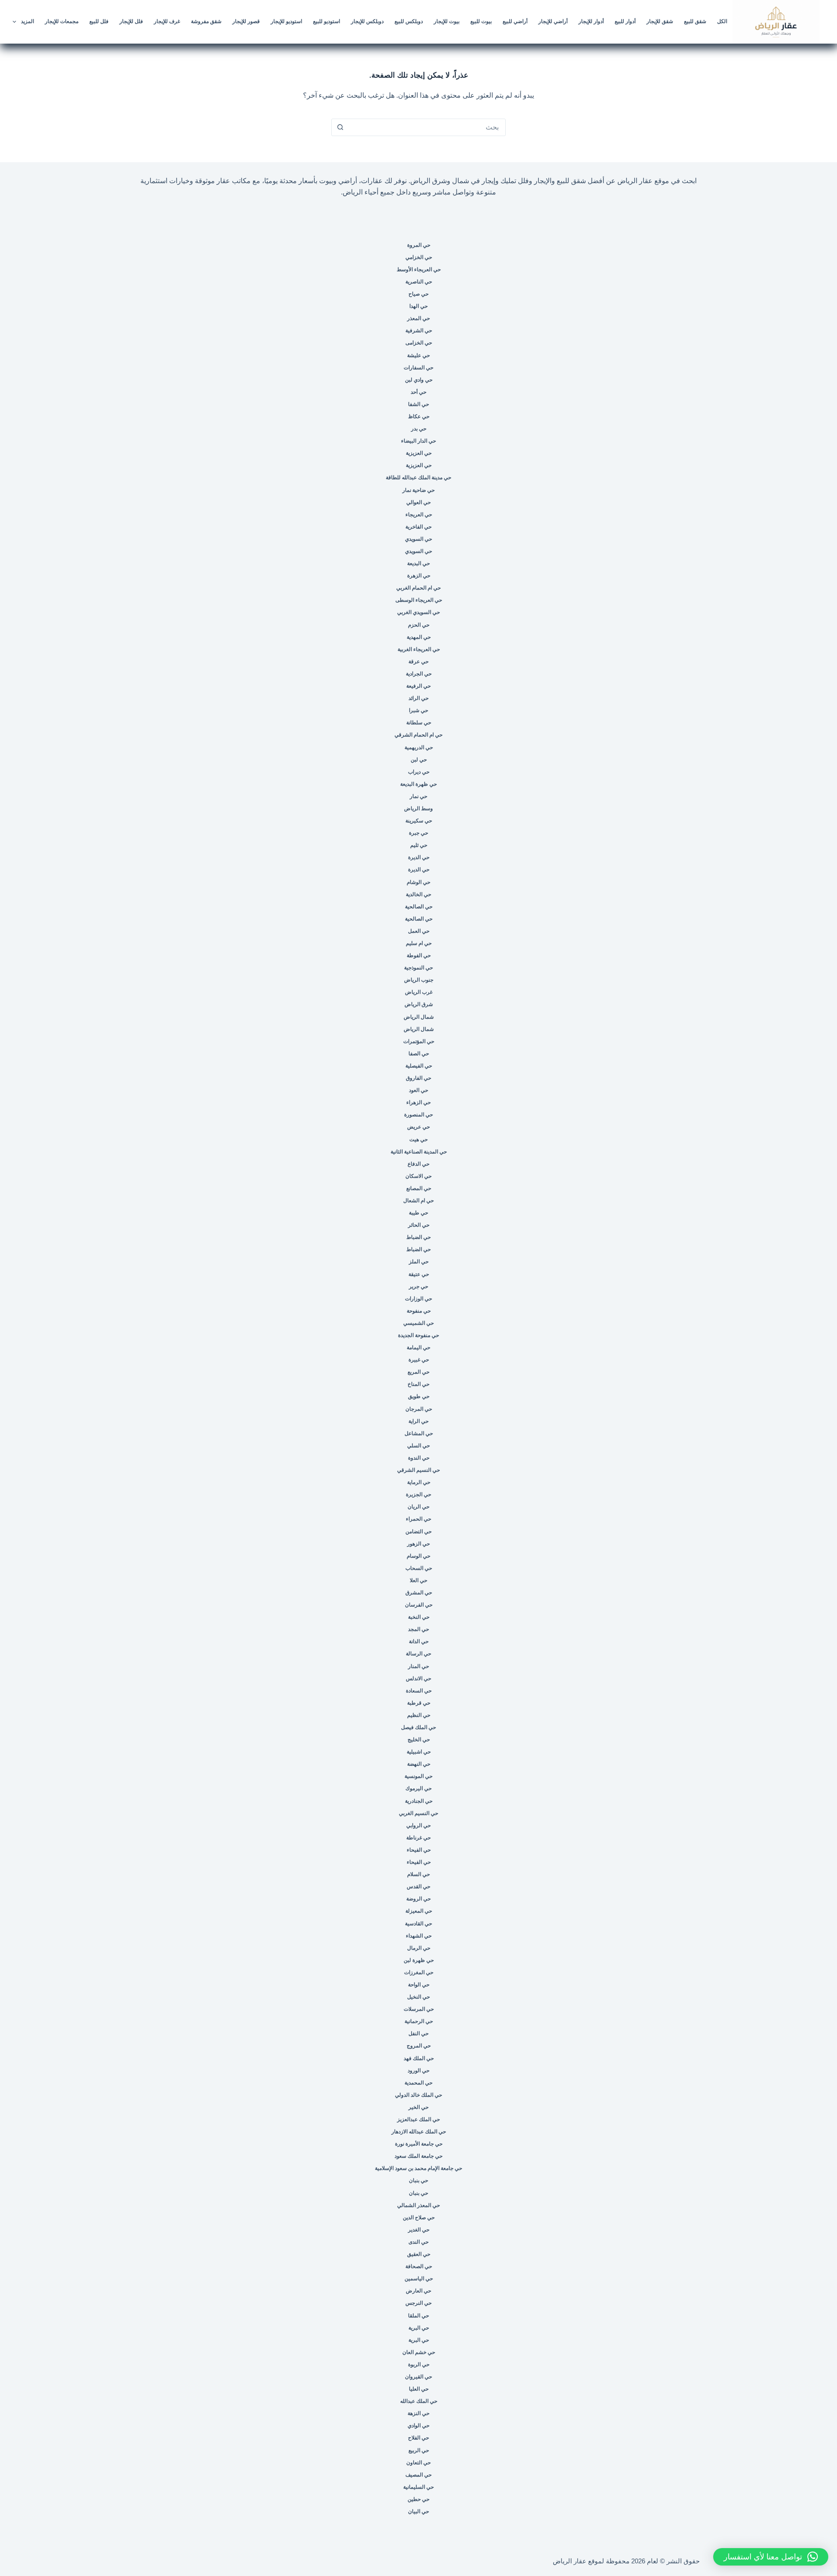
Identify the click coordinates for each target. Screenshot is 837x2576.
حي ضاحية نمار (418, 490)
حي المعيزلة (419, 1911)
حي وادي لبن (419, 380)
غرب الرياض (419, 992)
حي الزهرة (419, 576)
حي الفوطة (419, 955)
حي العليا (419, 2389)
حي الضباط (418, 1237)
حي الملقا (418, 2316)
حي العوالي (418, 502)
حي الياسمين (419, 2279)
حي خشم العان (419, 2352)
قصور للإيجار (246, 21)
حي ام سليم (419, 943)
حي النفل (418, 2034)
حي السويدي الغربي (418, 612)
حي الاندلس (418, 1679)
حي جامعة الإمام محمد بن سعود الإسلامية (418, 2168)
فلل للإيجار (131, 21)
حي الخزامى (419, 343)
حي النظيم (419, 1715)
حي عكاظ (419, 416)
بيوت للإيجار (447, 21)
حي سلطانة (419, 723)
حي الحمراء (418, 1519)
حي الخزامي (419, 257)
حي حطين (418, 2499)
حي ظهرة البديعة (418, 784)
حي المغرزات (419, 1972)
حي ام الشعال (418, 1201)
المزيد (27, 21)
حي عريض (418, 1127)
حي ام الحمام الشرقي (418, 735)
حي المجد (418, 1629)
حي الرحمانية (419, 2021)
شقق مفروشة (206, 21)
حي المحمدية (418, 2083)
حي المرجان (419, 1409)
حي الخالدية (418, 894)
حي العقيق (419, 2254)
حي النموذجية (418, 968)
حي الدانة (419, 1641)
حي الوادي (418, 2426)
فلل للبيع (99, 21)
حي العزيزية (419, 453)
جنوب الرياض (419, 980)
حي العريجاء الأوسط (419, 270)
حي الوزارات (418, 1299)
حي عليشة (418, 355)
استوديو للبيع (327, 21)
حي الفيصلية (419, 1066)
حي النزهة (418, 2413)
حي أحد (418, 392)
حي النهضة (419, 1764)
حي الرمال (419, 1948)
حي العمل (419, 931)
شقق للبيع (695, 21)
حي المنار (418, 1666)
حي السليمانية (418, 2487)
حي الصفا (419, 1054)
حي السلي (418, 1446)
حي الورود (418, 2071)
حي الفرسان (419, 1605)
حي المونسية (418, 1776)
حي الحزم (419, 625)
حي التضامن (418, 1532)
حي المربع (418, 1372)
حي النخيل (418, 1997)
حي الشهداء (419, 1936)
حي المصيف (418, 2475)
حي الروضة (418, 1899)
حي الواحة (419, 1985)
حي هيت (418, 1140)
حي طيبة (418, 1213)
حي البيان (418, 2511)
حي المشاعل (419, 1433)
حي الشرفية (419, 331)
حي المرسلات (419, 2009)
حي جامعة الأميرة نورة (419, 2144)
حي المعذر (418, 318)
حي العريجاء (419, 515)
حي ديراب (419, 772)
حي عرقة (418, 662)
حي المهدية (419, 637)
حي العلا (418, 1580)
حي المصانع (419, 1188)
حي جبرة (418, 833)
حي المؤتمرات (419, 1041)
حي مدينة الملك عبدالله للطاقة (418, 478)
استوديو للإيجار (286, 21)
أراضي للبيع (515, 21)
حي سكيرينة (419, 821)
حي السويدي (418, 539)
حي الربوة (419, 2364)
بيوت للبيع (481, 21)
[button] (771, 2557)
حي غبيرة (419, 1360)
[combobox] (427, 127)
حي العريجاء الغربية (419, 649)
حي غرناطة (418, 1838)
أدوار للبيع (625, 21)
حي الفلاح (418, 2438)
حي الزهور (418, 1544)
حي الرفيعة (418, 686)
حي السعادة (419, 1691)
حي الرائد (418, 698)
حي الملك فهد (419, 2058)
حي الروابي (418, 1825)
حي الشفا (418, 404)
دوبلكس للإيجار (367, 21)
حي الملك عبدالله (419, 2401)
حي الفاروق (418, 1078)
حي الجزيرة (418, 1494)
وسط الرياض (418, 809)
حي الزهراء (418, 1102)
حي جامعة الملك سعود (418, 2156)
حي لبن (419, 760)
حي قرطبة (419, 1703)
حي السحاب (419, 1568)
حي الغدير (419, 2230)
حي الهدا (418, 306)
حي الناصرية (419, 282)
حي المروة (419, 245)
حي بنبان (418, 2180)
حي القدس (418, 1887)
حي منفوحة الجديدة (418, 1335)
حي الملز (419, 1262)
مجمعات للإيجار (62, 21)
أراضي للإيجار (553, 21)
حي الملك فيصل (418, 1727)
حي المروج (419, 2046)
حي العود (418, 1090)
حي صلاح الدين (419, 2218)
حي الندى (418, 2242)
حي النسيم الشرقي (418, 1470)
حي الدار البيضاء (418, 441)
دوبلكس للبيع (409, 21)
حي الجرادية (419, 674)
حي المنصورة (418, 1115)
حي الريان (418, 1507)
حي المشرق (419, 1593)
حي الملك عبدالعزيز (418, 2119)
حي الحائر (419, 1225)
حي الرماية (419, 1482)
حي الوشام (418, 882)
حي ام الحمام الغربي (418, 588)
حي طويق (419, 1396)
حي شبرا (418, 710)
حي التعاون (418, 2463)
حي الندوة (419, 1458)
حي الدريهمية (419, 747)
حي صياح (418, 294)
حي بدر (419, 429)
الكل (722, 21)
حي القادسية (418, 1924)
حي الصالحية (419, 907)
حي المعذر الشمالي (418, 2205)
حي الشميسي (418, 1323)
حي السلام (418, 1874)
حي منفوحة (419, 1311)
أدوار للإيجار (591, 21)
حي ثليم (419, 845)
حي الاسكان (418, 1176)
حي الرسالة (418, 1654)
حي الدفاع (418, 1164)
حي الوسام (418, 1556)
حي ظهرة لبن (419, 1960)
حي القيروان (418, 2377)
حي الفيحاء (419, 1850)
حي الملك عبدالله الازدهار (419, 2132)
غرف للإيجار (167, 21)
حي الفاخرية (418, 527)
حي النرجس (418, 2303)
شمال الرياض (419, 1017)
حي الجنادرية (419, 1801)
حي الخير (418, 2107)
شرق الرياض (419, 1004)
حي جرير (418, 1286)
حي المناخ (418, 1384)
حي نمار (418, 796)
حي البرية (419, 2328)
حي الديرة (419, 857)
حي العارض (418, 2291)
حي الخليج (419, 1740)
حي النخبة (419, 1617)
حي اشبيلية (419, 1752)
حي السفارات (418, 368)
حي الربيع (419, 2450)
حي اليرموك (418, 1788)
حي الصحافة (419, 2266)
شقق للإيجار (660, 21)
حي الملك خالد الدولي (418, 2095)
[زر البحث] (340, 127)
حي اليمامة (418, 1348)
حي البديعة (418, 563)
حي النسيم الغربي (418, 1813)
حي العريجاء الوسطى (419, 600)
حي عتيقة (419, 1274)
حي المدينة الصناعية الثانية (419, 1152)
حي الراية (418, 1421)
